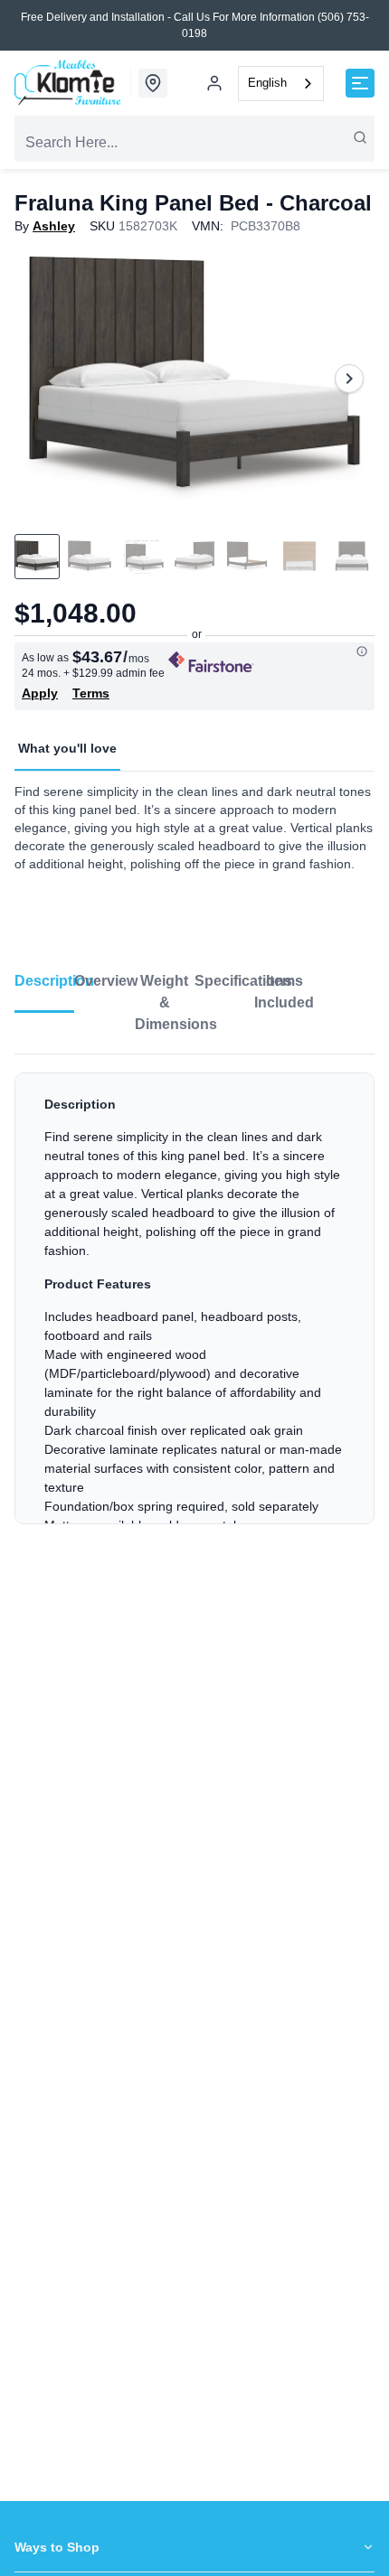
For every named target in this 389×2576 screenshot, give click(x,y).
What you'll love (67, 748)
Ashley (54, 226)
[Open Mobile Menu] (360, 83)
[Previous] (40, 379)
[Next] (349, 379)
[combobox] (281, 84)
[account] (214, 83)
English (267, 83)
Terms (91, 693)
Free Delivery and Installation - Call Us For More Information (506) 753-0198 (195, 25)
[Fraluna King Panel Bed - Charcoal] (194, 379)
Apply (40, 693)
